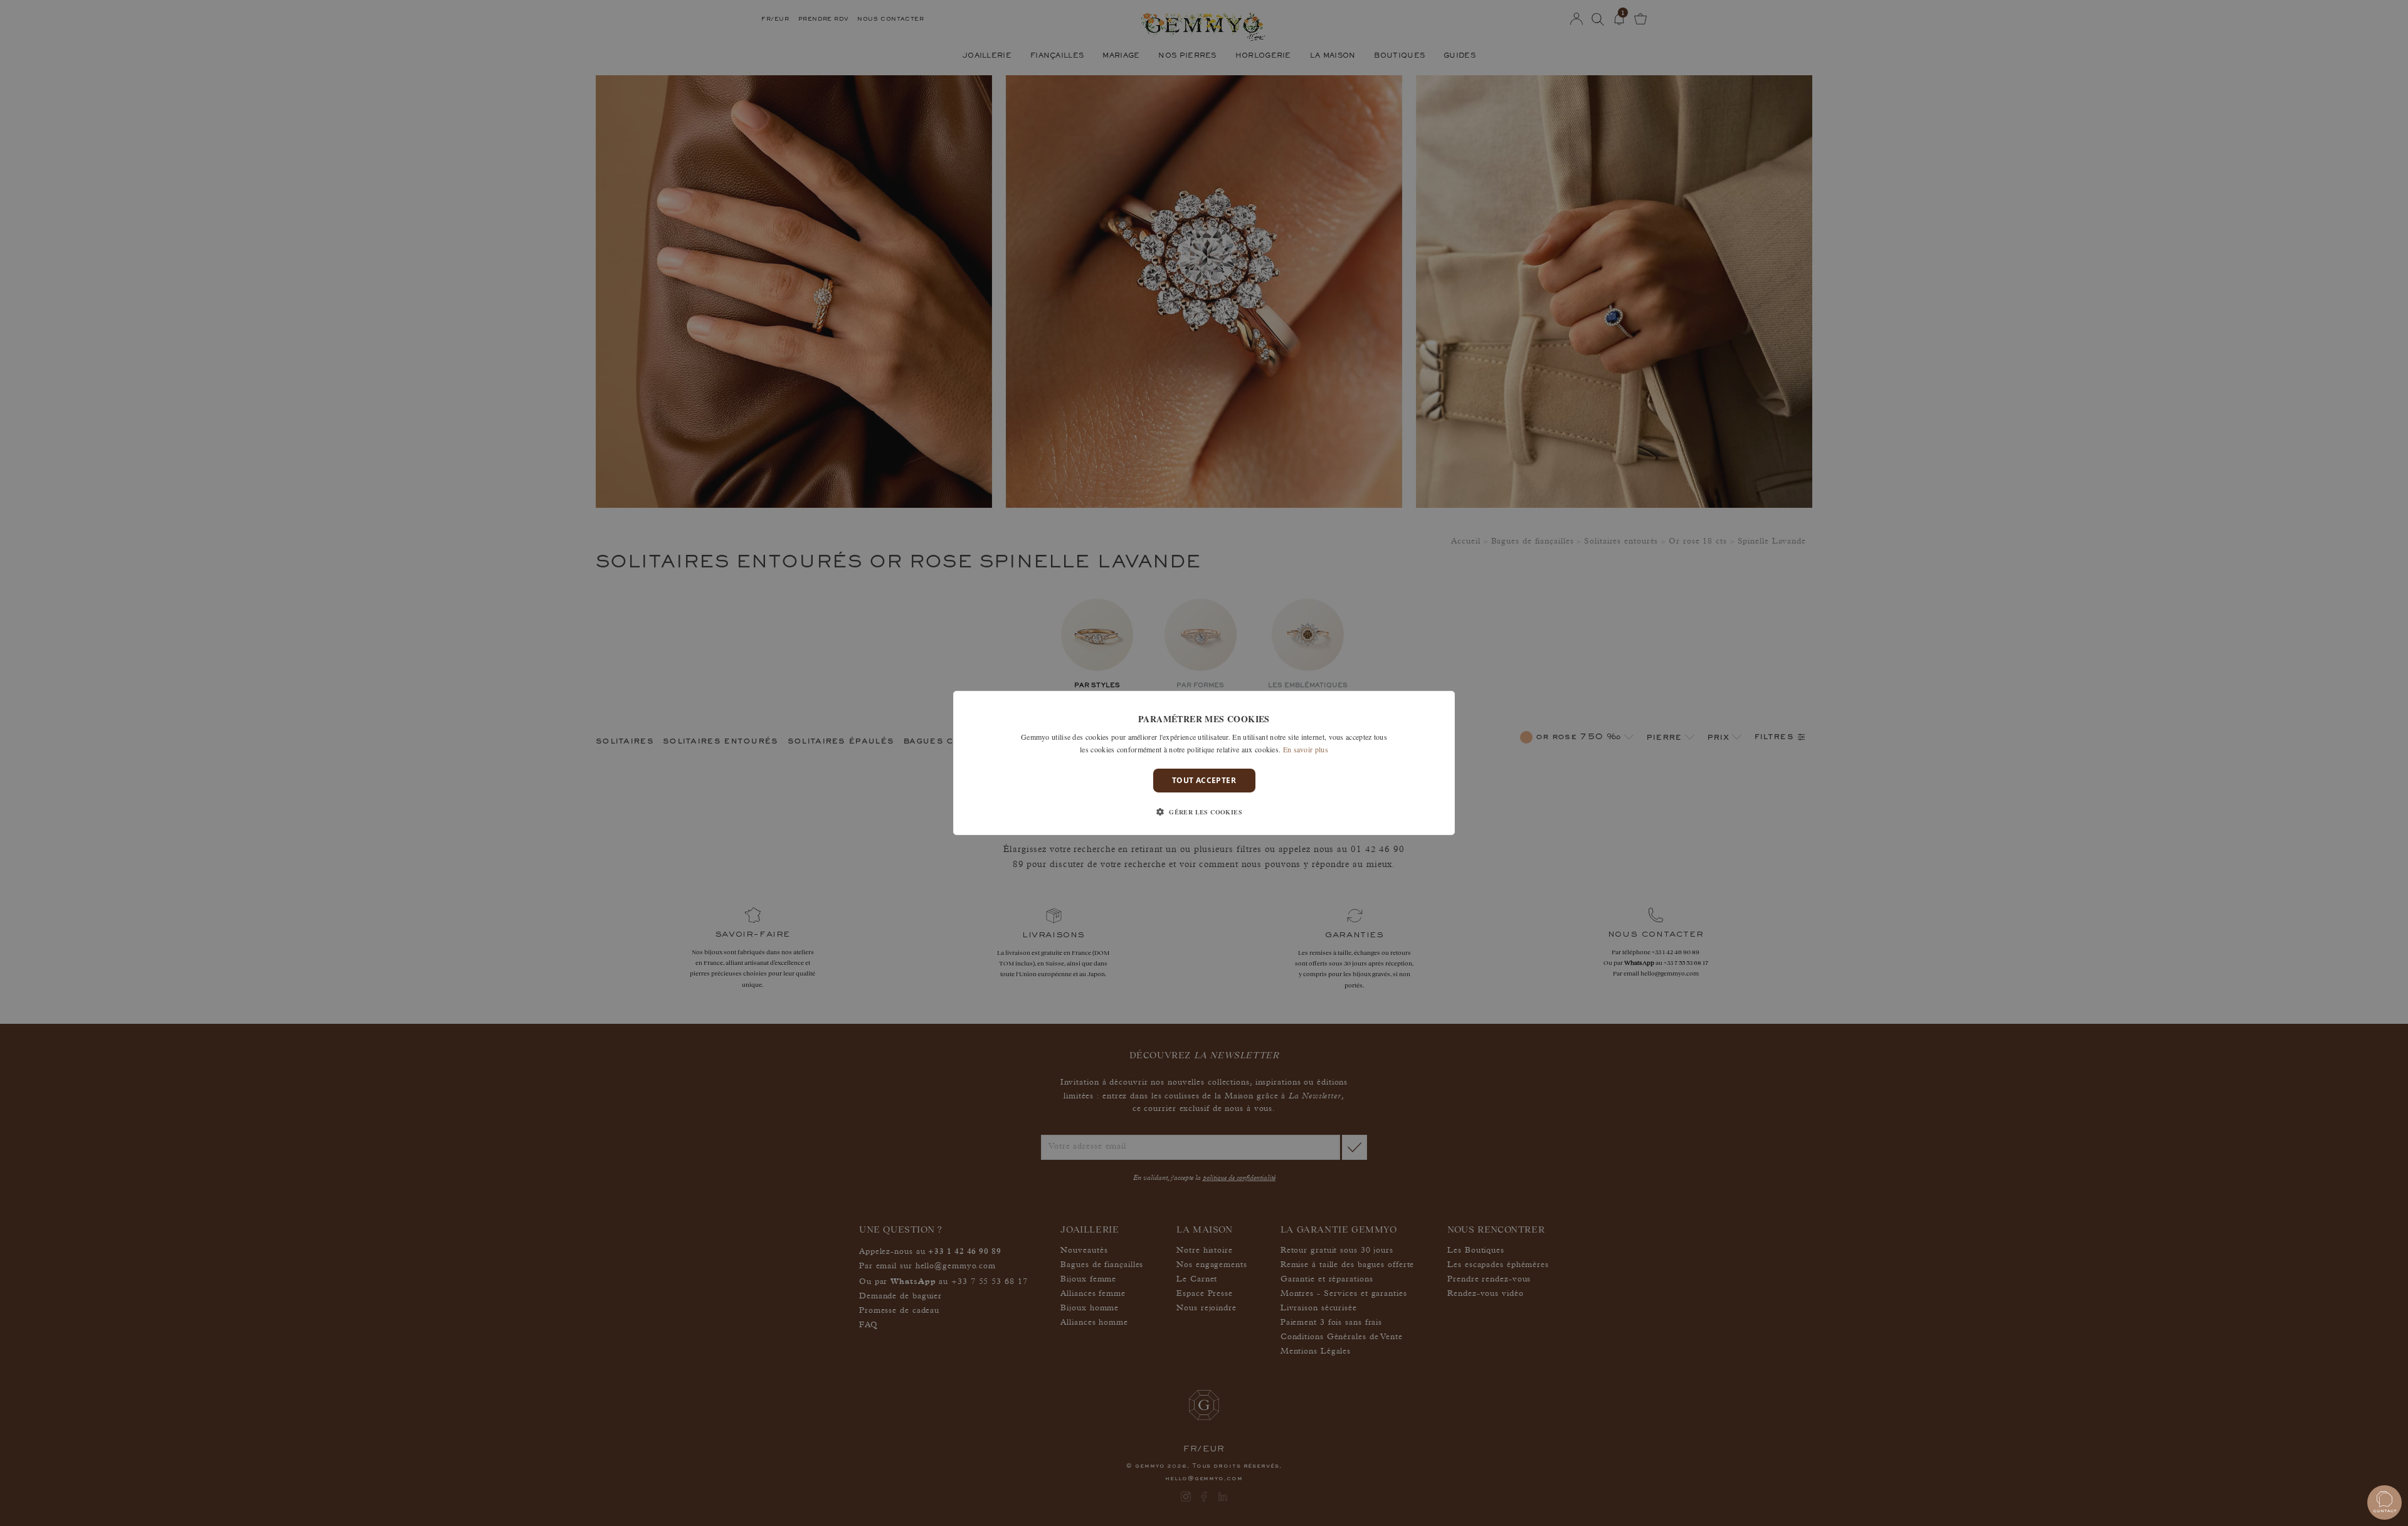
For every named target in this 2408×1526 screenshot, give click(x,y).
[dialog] (1204, 763)
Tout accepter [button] (1204, 780)
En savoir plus (1306, 749)
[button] (1204, 812)
